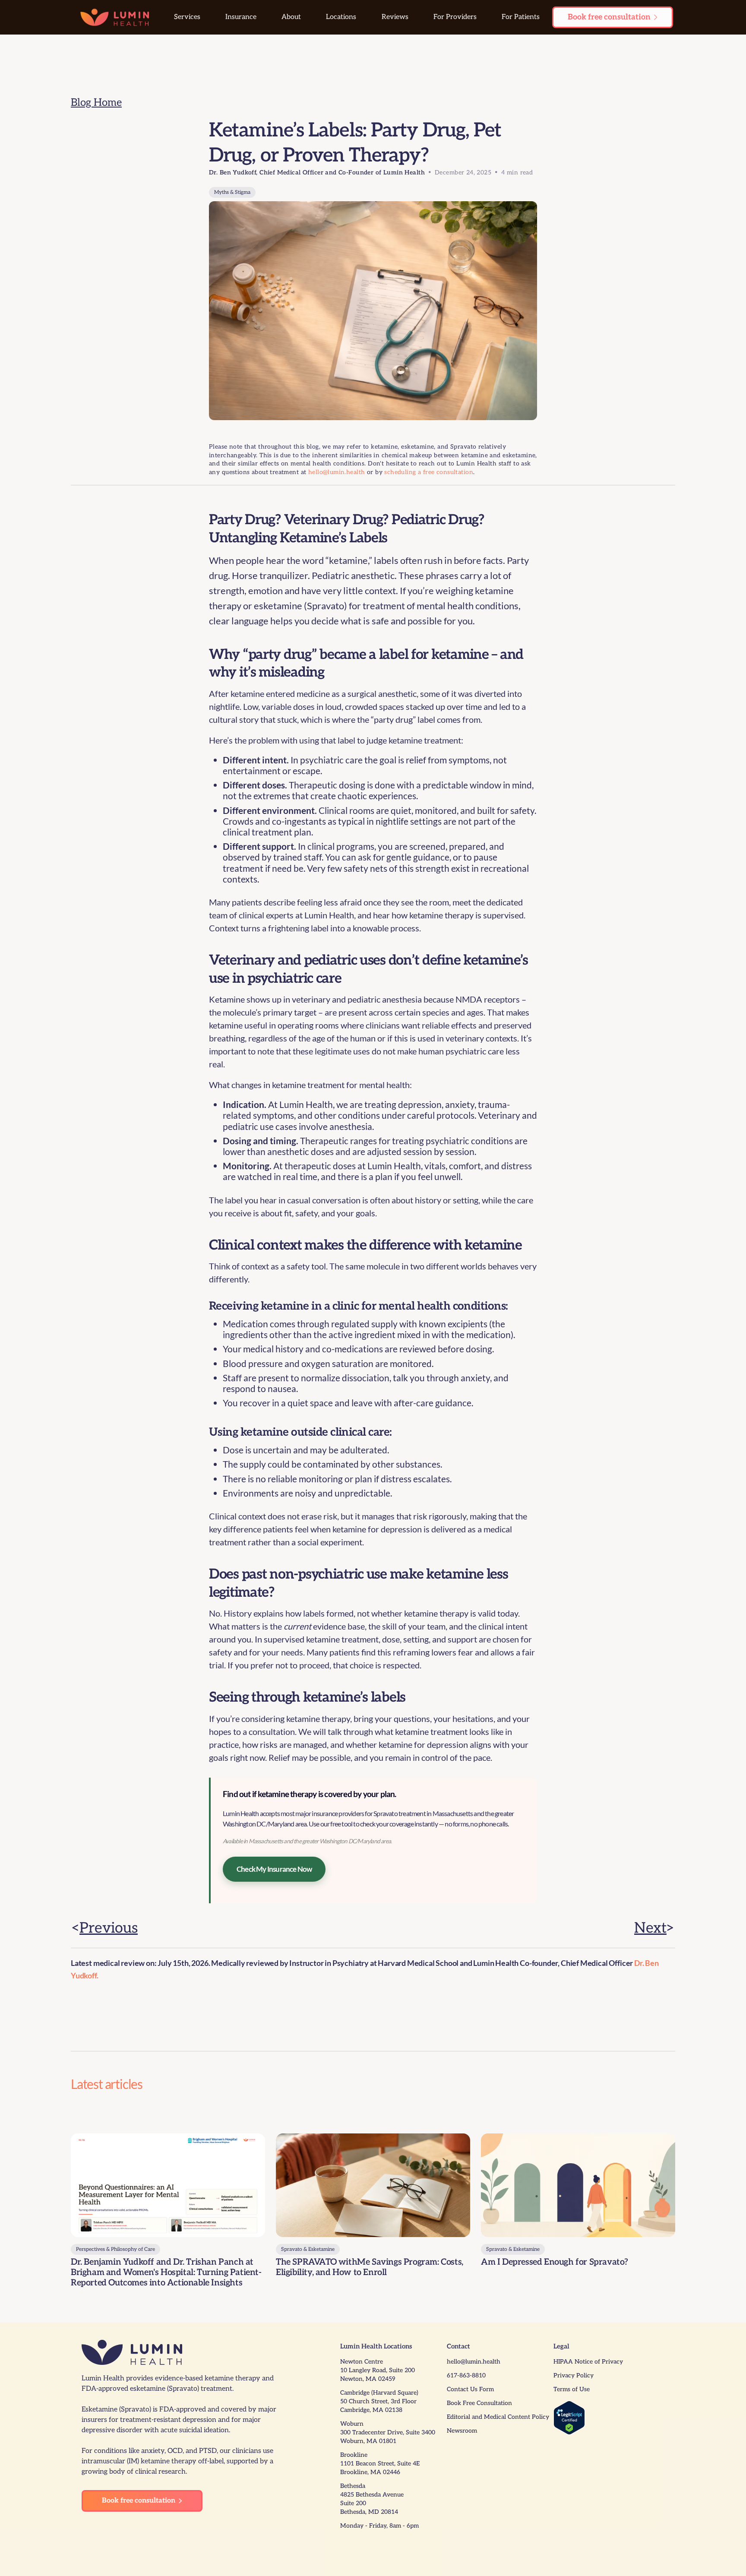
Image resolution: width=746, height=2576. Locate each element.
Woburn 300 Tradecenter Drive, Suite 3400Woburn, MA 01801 (388, 2432)
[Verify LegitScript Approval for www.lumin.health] (569, 2417)
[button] (187, 17)
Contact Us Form (470, 2389)
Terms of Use (572, 2389)
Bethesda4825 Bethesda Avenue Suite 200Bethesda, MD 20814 (372, 2499)
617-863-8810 (466, 2375)
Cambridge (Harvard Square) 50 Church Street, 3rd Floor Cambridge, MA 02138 (379, 2401)
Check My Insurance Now (274, 1869)
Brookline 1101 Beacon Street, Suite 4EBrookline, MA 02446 (380, 2464)
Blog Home (96, 103)
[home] (115, 17)
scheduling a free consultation (429, 472)
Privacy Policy (574, 2375)
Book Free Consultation (479, 2403)
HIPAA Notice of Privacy (588, 2362)
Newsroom (462, 2431)
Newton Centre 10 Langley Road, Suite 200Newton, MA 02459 (378, 2370)
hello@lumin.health (337, 472)
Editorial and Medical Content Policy (498, 2417)
